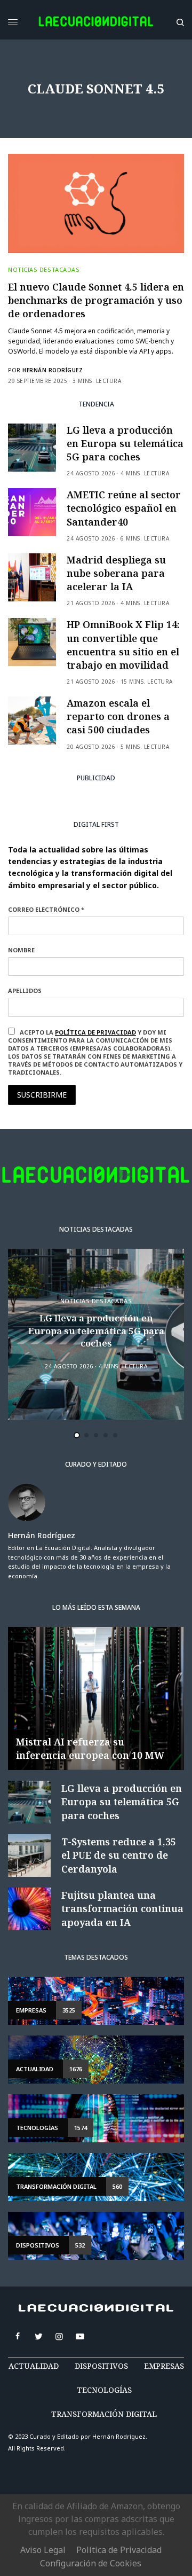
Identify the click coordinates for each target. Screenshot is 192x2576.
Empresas (164, 2366)
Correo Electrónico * (46, 909)
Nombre (21, 950)
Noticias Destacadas (44, 269)
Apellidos (25, 991)
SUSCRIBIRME (42, 1095)
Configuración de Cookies (91, 2563)
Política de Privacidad (119, 2550)
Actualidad (34, 2366)
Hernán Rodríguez (53, 370)
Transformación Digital (104, 2414)
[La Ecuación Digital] (96, 22)
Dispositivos (101, 2366)
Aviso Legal (43, 2550)
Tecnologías (104, 2390)
